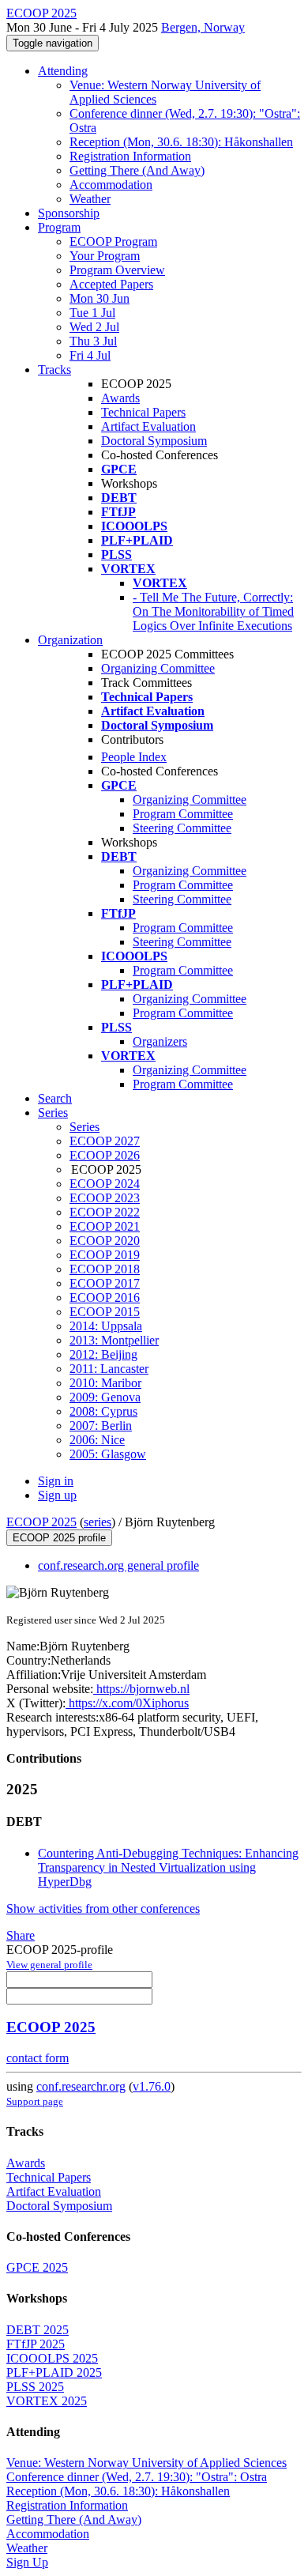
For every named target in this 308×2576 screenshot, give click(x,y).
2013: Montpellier (114, 1340)
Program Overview (117, 270)
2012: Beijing (103, 1354)
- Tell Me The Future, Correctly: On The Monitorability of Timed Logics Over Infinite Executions (213, 611)
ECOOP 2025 (41, 1522)
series (98, 1522)
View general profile (49, 1965)
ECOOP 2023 (105, 1198)
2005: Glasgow (108, 1454)
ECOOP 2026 (105, 1155)
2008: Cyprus (103, 1411)
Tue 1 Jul (92, 313)
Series (85, 1127)
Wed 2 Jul (94, 327)
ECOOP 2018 (105, 1269)
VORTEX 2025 (47, 2401)
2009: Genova (105, 1397)
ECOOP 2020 (105, 1241)
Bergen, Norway (203, 27)
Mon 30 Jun (100, 298)
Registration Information (130, 156)
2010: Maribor (105, 1383)
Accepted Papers (111, 284)
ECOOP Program (113, 241)
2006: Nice (97, 1440)
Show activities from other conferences (103, 1908)
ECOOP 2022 (105, 1212)
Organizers (160, 1041)
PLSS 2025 (35, 2387)
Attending (63, 71)
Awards (120, 398)
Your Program (105, 256)
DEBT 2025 (38, 2330)
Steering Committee (182, 828)
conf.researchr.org (81, 2086)
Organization (70, 640)
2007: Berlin (101, 1426)
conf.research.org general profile (118, 1565)
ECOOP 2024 (105, 1184)
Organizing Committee (158, 668)
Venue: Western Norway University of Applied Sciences (146, 2463)
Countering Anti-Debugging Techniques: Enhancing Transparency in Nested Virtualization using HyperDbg (168, 1867)
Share (21, 1935)
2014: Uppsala (106, 1326)
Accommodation (111, 185)
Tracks (54, 370)
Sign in (56, 1481)
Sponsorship (69, 213)
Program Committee (183, 814)
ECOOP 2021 (105, 1226)
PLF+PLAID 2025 (54, 2372)
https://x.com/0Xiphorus (127, 1703)
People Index (134, 757)
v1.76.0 (152, 2086)
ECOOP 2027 (105, 1141)
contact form (38, 2058)
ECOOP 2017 (105, 1283)
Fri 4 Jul (90, 355)
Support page (35, 2101)
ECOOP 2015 (105, 1312)
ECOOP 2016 (105, 1297)
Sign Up (27, 2562)
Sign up (57, 1495)
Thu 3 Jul (93, 341)
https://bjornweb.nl (141, 1689)
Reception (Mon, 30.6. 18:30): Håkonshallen (181, 142)
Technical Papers (143, 412)
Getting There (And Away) (137, 170)
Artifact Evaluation (148, 426)
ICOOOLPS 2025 (52, 2358)
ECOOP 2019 (105, 1255)
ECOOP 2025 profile (59, 1538)
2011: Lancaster (109, 1369)
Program (59, 227)
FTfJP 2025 (36, 2344)
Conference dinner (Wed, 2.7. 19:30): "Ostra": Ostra (137, 2477)
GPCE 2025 (37, 2267)
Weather (90, 199)
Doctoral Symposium (154, 441)
